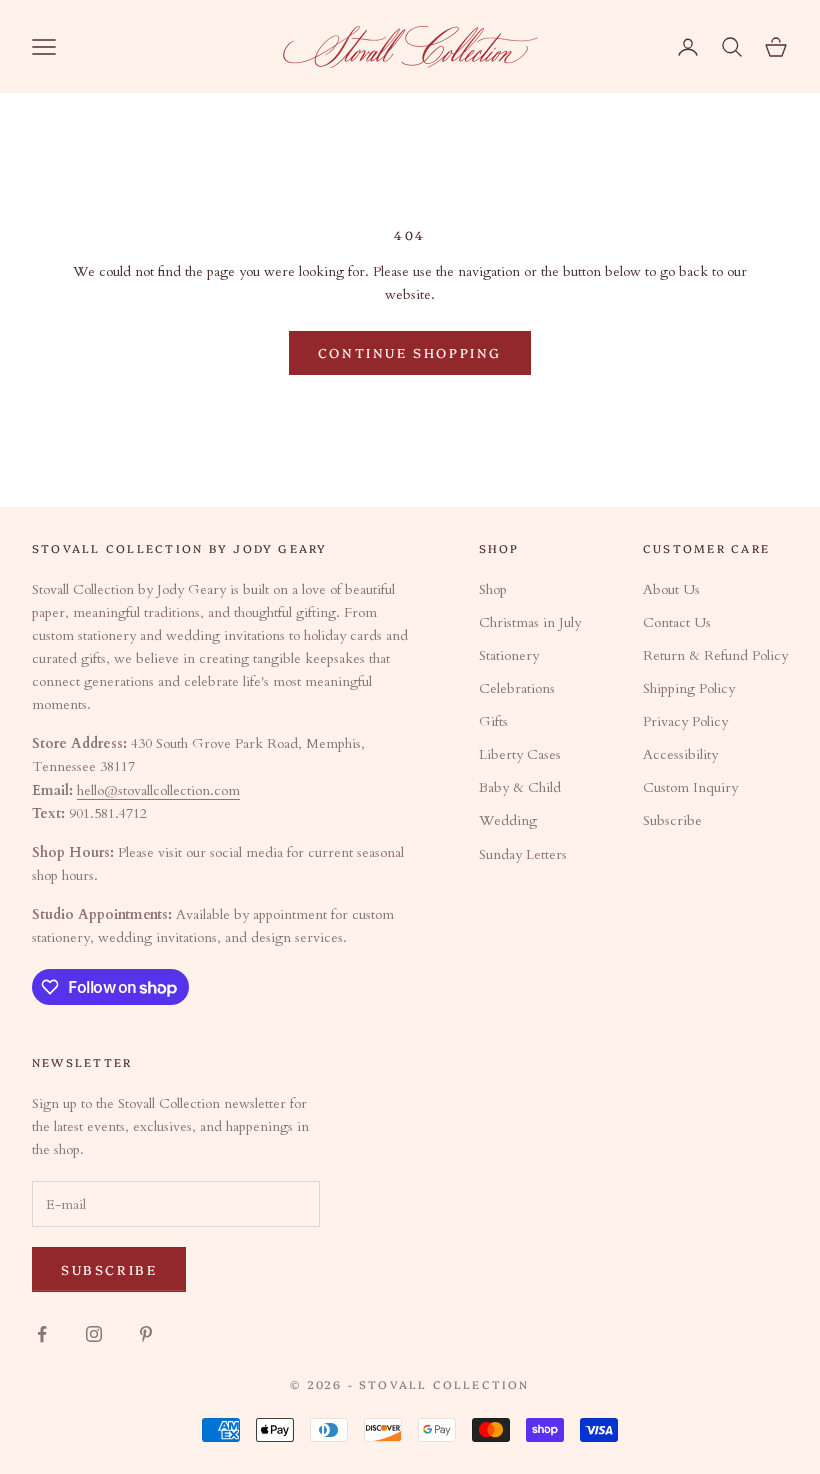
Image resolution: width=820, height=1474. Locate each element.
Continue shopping (410, 352)
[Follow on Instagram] (94, 1334)
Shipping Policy (689, 688)
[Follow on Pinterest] (146, 1334)
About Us (671, 589)
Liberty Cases (520, 754)
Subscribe (672, 820)
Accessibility (680, 754)
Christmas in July (530, 622)
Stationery (509, 655)
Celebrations (517, 688)
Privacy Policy (685, 721)
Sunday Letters (523, 854)
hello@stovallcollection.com (158, 790)
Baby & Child (520, 787)
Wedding (508, 820)
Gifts (493, 721)
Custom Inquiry (690, 787)
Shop (493, 589)
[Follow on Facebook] (42, 1334)
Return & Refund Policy (715, 655)
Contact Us (677, 622)
